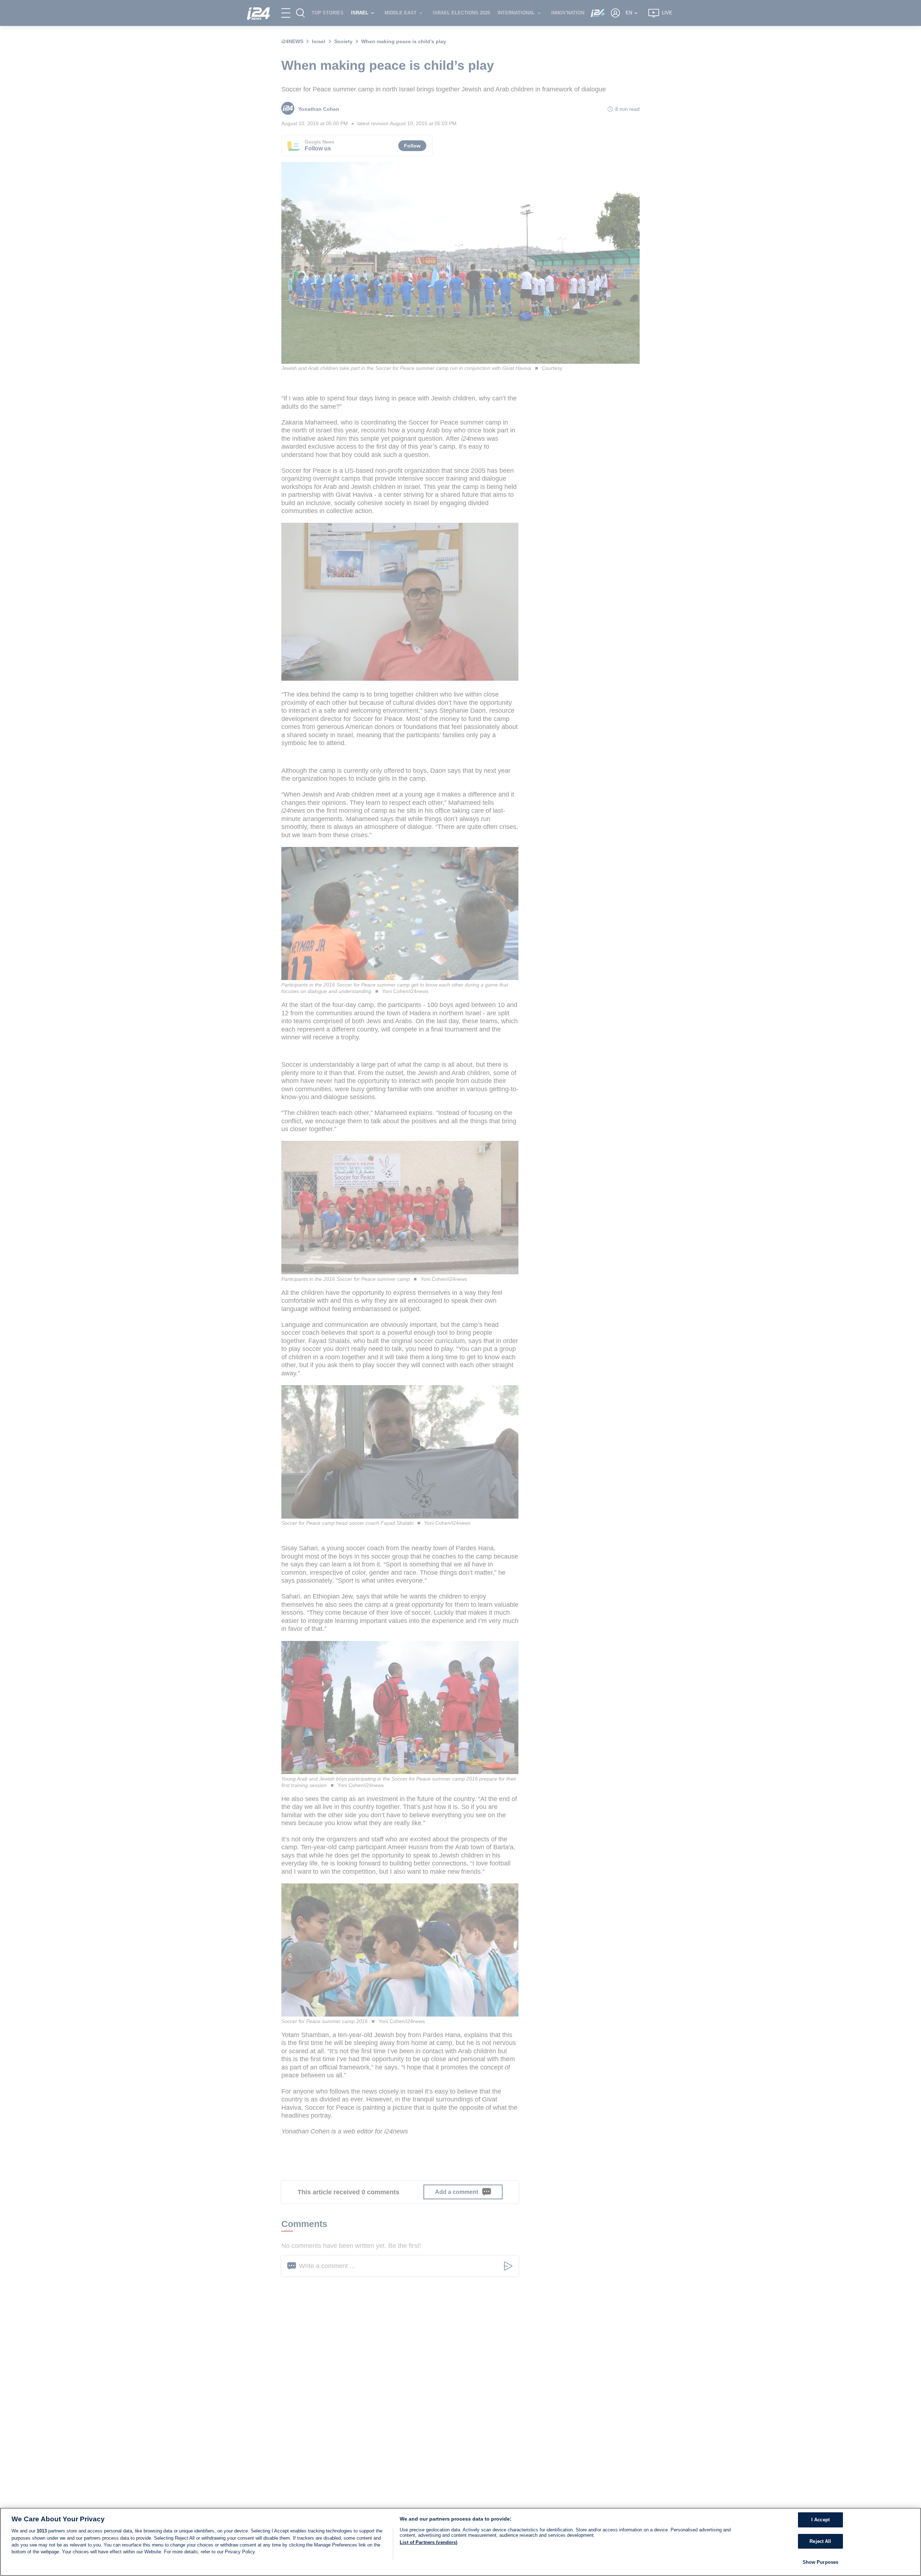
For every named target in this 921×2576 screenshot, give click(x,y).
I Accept (820, 2520)
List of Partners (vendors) (428, 2542)
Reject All (820, 2541)
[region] (460, 2542)
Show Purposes (821, 2562)
